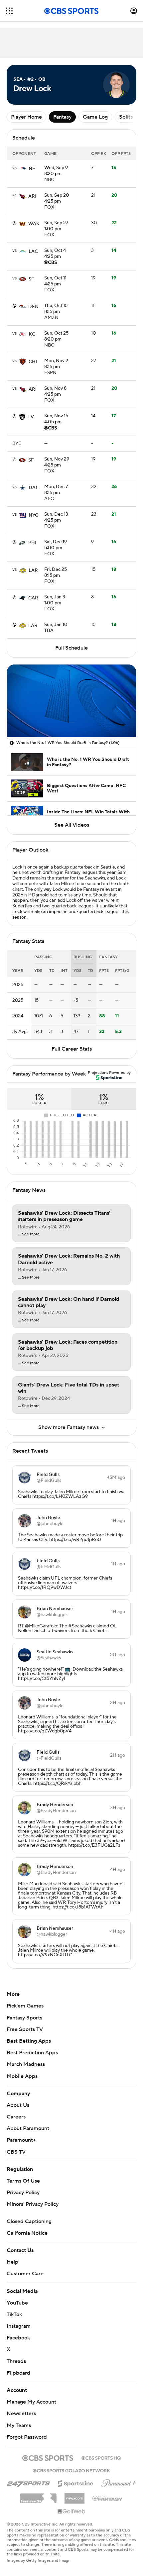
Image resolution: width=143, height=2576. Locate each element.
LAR (33, 570)
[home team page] (23, 169)
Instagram (19, 2326)
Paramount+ (21, 2140)
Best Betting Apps (29, 2041)
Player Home (26, 117)
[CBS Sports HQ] (101, 2457)
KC (32, 334)
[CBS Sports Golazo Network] (71, 2470)
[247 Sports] (28, 2482)
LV (31, 417)
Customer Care (25, 2274)
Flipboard (18, 2373)
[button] (9, 11)
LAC (33, 252)
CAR (33, 598)
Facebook (18, 2338)
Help (12, 2262)
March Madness (26, 2064)
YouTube (17, 2303)
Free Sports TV (25, 2029)
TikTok (14, 2315)
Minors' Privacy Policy (33, 2204)
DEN (33, 307)
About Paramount (28, 2128)
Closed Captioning (29, 2221)
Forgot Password (27, 2437)
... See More (29, 1234)
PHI (32, 543)
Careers (16, 2117)
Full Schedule (71, 648)
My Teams (19, 2425)
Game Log (95, 117)
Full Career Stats (72, 1049)
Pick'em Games (25, 2006)
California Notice (27, 2233)
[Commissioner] (38, 2496)
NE (32, 169)
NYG (34, 515)
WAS (34, 224)
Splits (126, 117)
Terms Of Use (23, 2181)
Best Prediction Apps (32, 2053)
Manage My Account (31, 2402)
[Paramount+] (119, 2482)
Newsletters (21, 2414)
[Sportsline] (76, 2483)
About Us (18, 2105)
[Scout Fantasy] (108, 2498)
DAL (33, 488)
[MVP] (74, 2496)
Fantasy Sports (24, 2018)
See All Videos (72, 825)
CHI (33, 362)
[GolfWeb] (71, 2512)
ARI (32, 196)
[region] (71, 701)
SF (31, 279)
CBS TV (16, 2152)
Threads (16, 2361)
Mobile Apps (22, 2076)
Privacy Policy (23, 2193)
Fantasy (62, 117)
